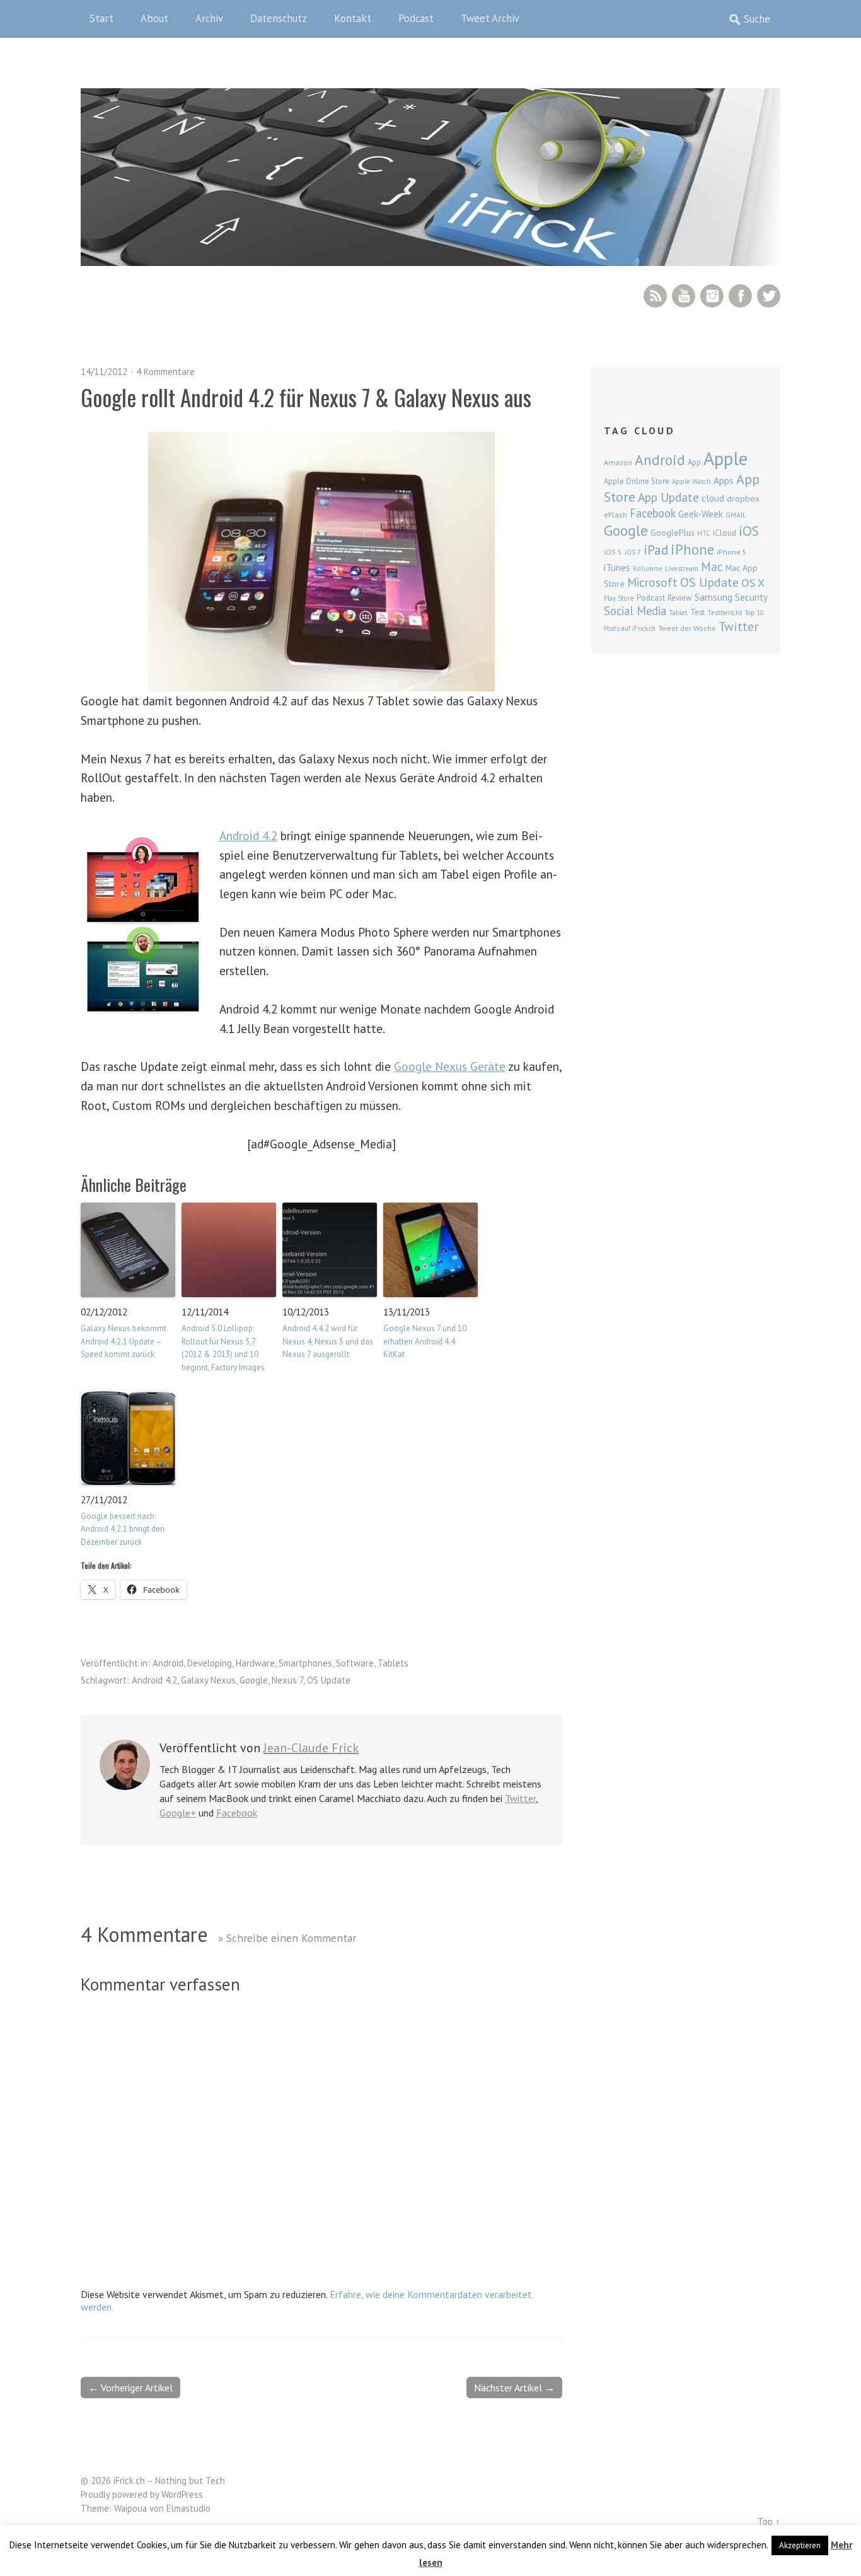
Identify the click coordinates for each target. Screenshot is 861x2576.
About (154, 18)
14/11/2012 (104, 372)
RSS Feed (655, 296)
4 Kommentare (165, 372)
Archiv (209, 18)
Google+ (178, 1813)
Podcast (416, 18)
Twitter (769, 296)
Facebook (740, 296)
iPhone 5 (732, 552)
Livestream (682, 569)
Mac (712, 566)
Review (680, 598)
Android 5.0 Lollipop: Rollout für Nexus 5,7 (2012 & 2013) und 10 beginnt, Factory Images (223, 1348)
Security (751, 597)
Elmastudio (188, 2508)
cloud (713, 498)
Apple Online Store (637, 481)
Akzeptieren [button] (800, 2545)
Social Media (635, 611)
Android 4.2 (248, 835)
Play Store (619, 598)
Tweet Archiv (490, 18)
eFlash (615, 515)
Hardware (255, 1663)
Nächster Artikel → (514, 2388)
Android (168, 1663)
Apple (725, 458)
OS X (753, 583)
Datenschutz (279, 18)
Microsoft (652, 582)
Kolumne (648, 568)
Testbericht (725, 613)
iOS (749, 531)
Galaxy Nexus (208, 1680)
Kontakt (353, 18)
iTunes (617, 567)
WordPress (182, 2494)
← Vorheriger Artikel (130, 2388)
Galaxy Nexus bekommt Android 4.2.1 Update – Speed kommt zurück (124, 1342)
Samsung (714, 597)
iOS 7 (633, 552)
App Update (668, 497)
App (694, 462)
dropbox (743, 499)
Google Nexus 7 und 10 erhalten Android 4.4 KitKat (425, 1342)
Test (697, 612)
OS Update (329, 1680)
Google (254, 1680)
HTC (704, 533)
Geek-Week (701, 514)
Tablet (678, 613)
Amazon (618, 462)
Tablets (393, 1663)
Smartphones (305, 1663)
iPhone (692, 549)
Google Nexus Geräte (450, 1066)
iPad (656, 550)
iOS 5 (613, 552)
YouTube (684, 296)
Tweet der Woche (687, 628)
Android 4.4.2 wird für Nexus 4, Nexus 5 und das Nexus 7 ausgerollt (328, 1342)
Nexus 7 (287, 1680)
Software (355, 1663)
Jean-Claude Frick (311, 1748)
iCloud (725, 533)
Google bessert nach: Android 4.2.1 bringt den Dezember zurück (123, 1529)
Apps (724, 480)
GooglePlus (673, 533)
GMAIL (736, 515)
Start (101, 18)
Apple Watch (691, 482)
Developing (210, 1663)
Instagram (712, 296)
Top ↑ (769, 2521)
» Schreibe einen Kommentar (287, 1938)
